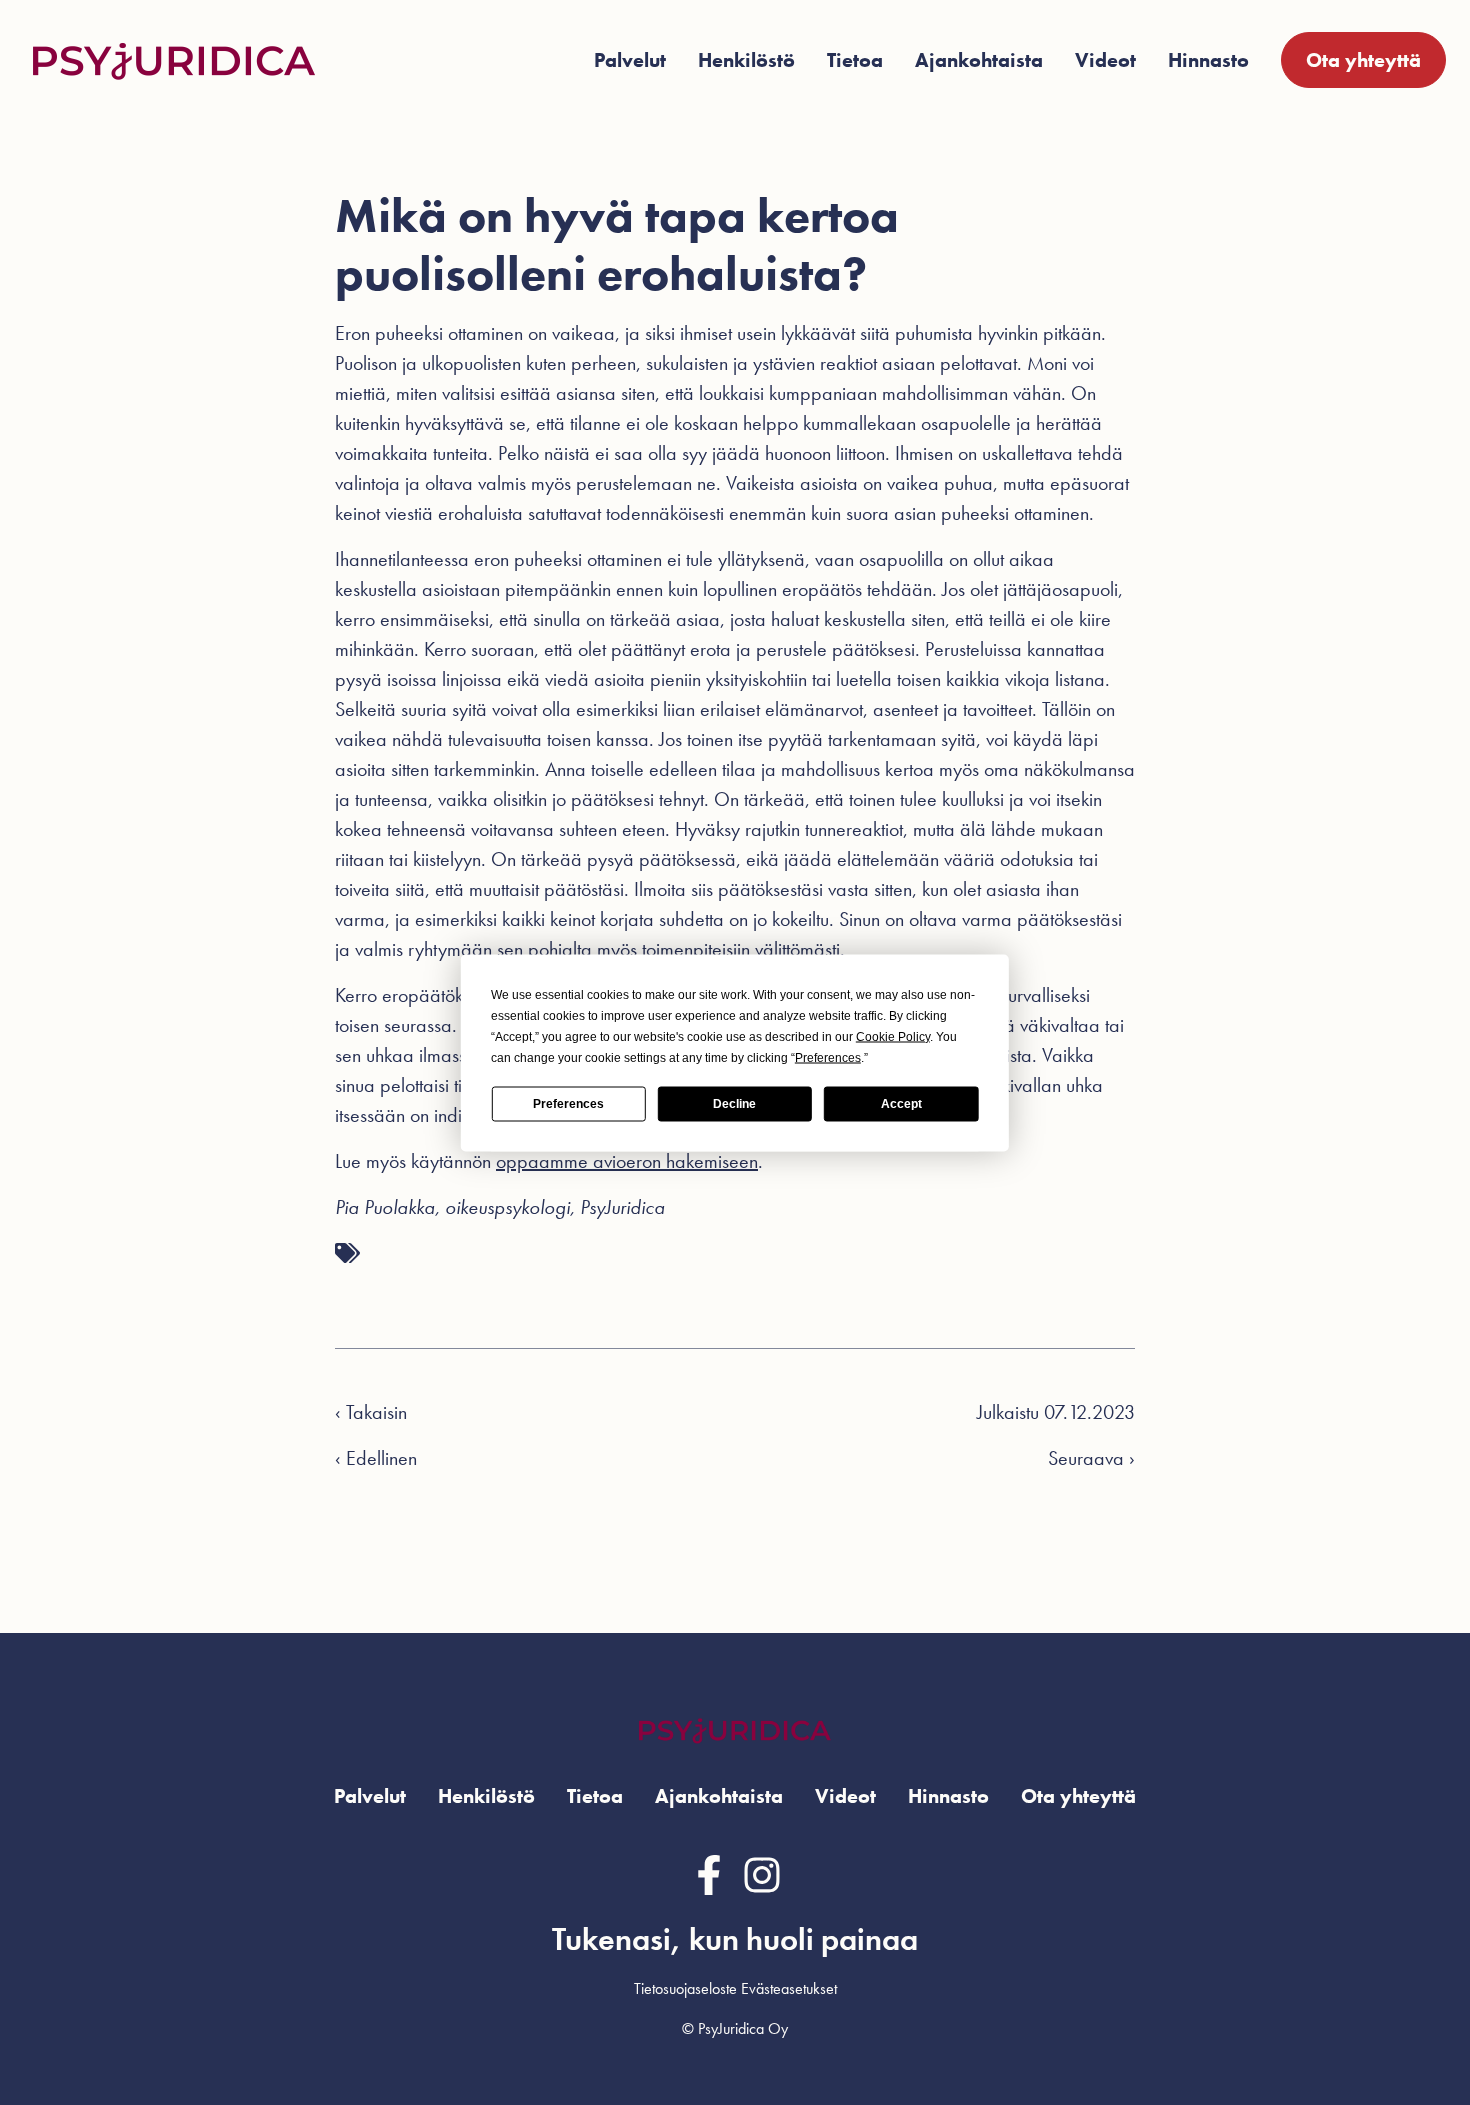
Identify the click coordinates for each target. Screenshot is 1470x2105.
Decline (734, 1104)
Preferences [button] (828, 1057)
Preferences (568, 1104)
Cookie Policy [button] (893, 1036)
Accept (901, 1104)
